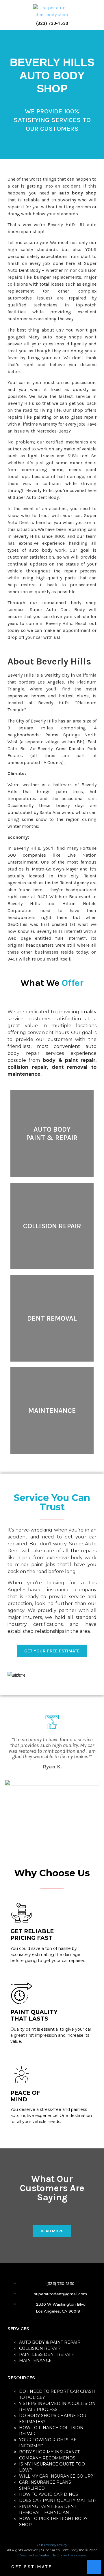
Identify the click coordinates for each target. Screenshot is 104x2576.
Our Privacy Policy (52, 2545)
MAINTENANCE (35, 2360)
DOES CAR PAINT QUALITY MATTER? (58, 2500)
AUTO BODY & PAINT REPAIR (50, 2342)
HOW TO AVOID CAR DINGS (49, 2494)
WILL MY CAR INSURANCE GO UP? (56, 2476)
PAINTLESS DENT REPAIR (46, 2354)
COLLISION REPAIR (40, 2348)
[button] (7, 15)
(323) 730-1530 (52, 23)
